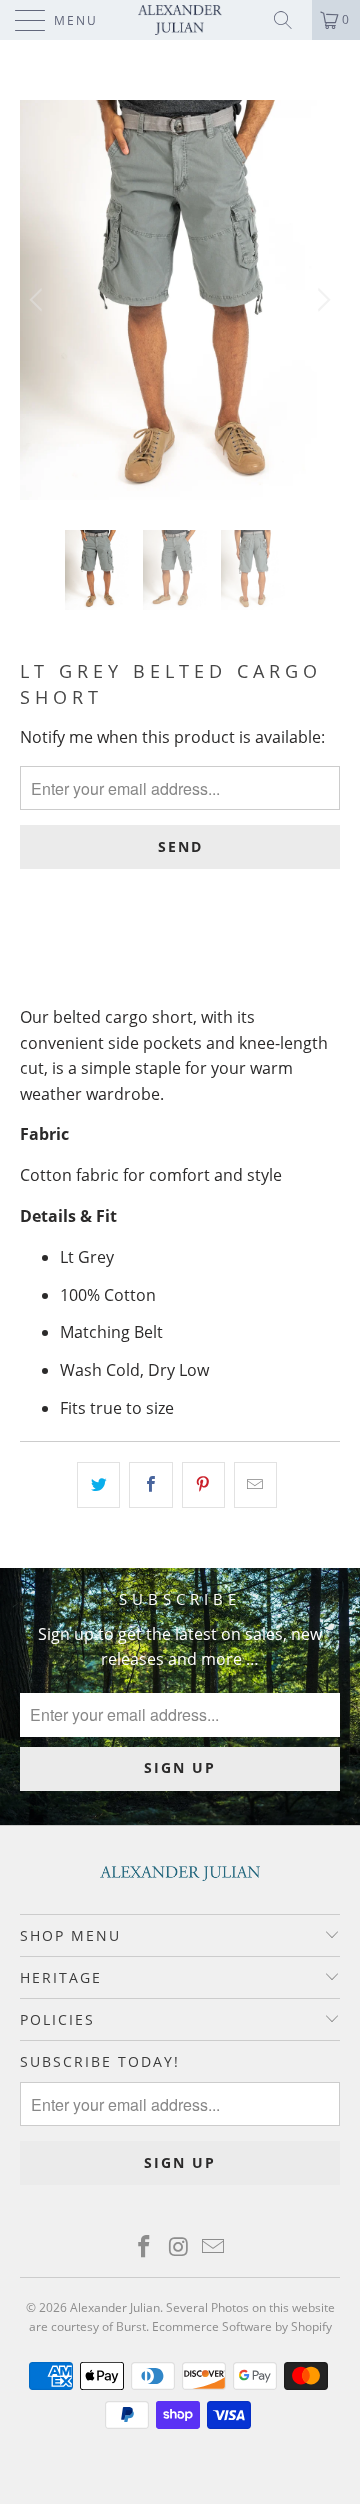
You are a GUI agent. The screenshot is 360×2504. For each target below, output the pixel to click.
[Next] (321, 300)
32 (91, 956)
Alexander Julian (115, 2307)
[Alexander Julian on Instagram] (179, 2247)
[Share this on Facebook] (150, 1485)
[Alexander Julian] (180, 20)
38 (291, 956)
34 (191, 956)
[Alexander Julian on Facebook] (144, 2247)
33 (141, 956)
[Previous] (39, 300)
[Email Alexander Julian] (214, 2247)
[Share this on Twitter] (98, 1485)
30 (41, 956)
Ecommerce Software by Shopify (242, 2326)
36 (241, 956)
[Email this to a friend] (255, 1485)
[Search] (290, 20)
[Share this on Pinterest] (203, 1485)
